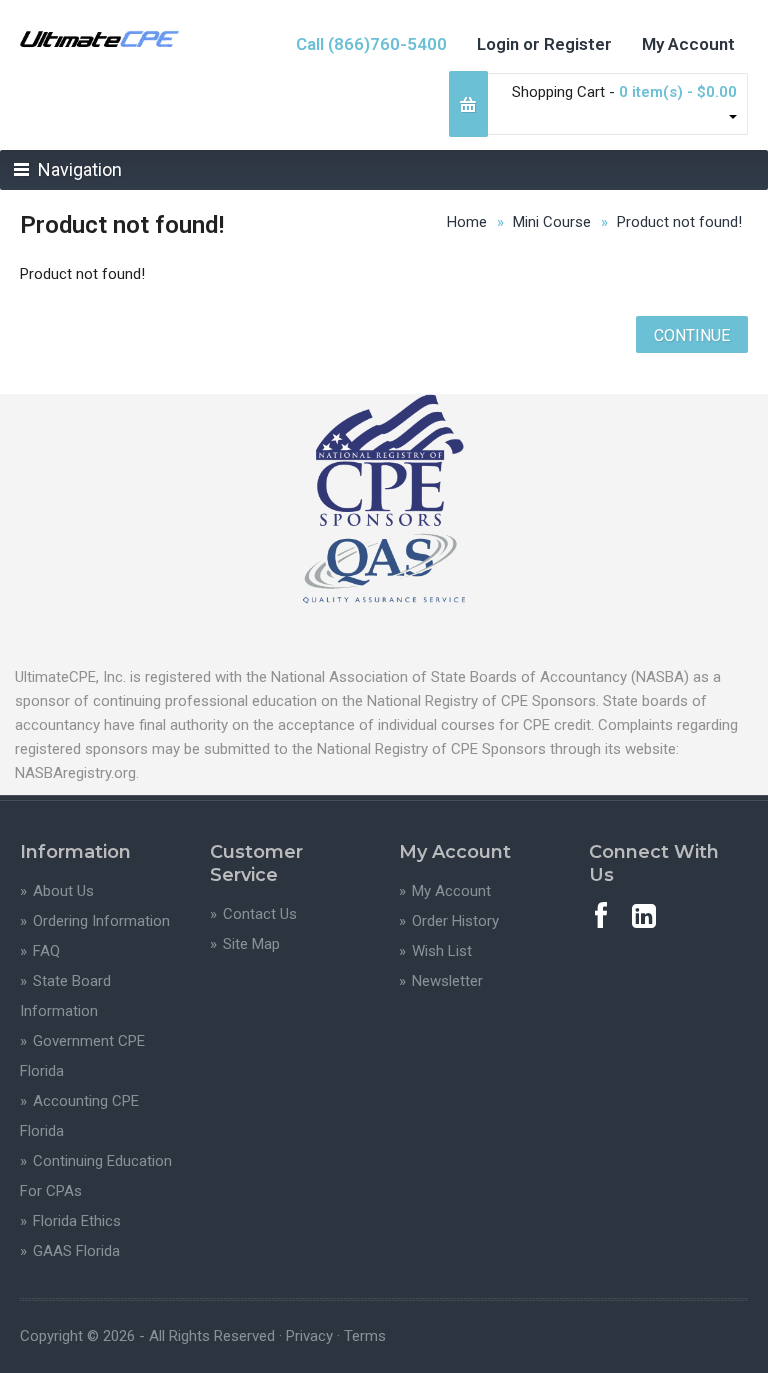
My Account (688, 44)
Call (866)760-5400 (371, 44)
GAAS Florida (76, 1251)
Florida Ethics (77, 1221)
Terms (365, 1336)
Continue (692, 335)
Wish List (442, 951)
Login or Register (544, 44)
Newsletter (447, 981)
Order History (455, 921)
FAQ (46, 951)
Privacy (309, 1336)
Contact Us (260, 914)
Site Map (251, 944)
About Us (63, 891)
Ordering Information (101, 921)
